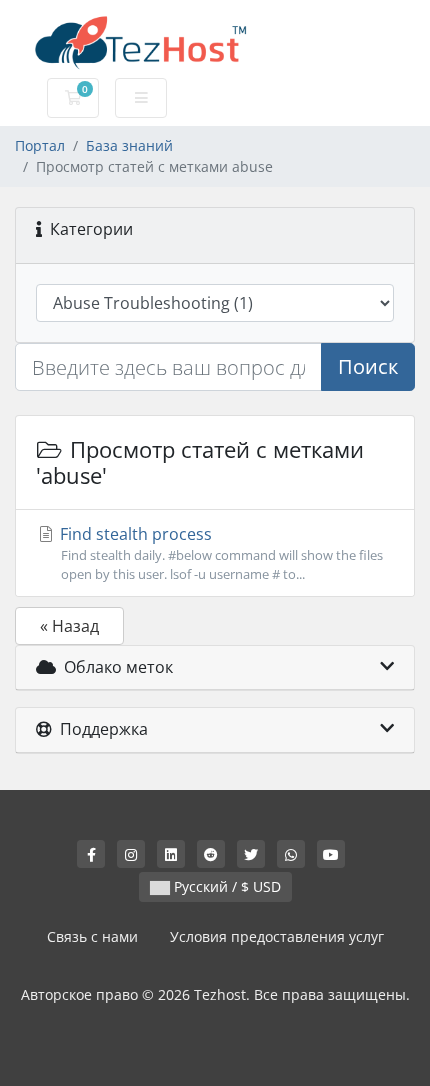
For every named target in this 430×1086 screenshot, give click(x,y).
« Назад (69, 626)
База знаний (129, 145)
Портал (40, 145)
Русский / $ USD (225, 886)
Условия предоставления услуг (277, 936)
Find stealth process (219, 553)
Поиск (368, 366)
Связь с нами (92, 936)
